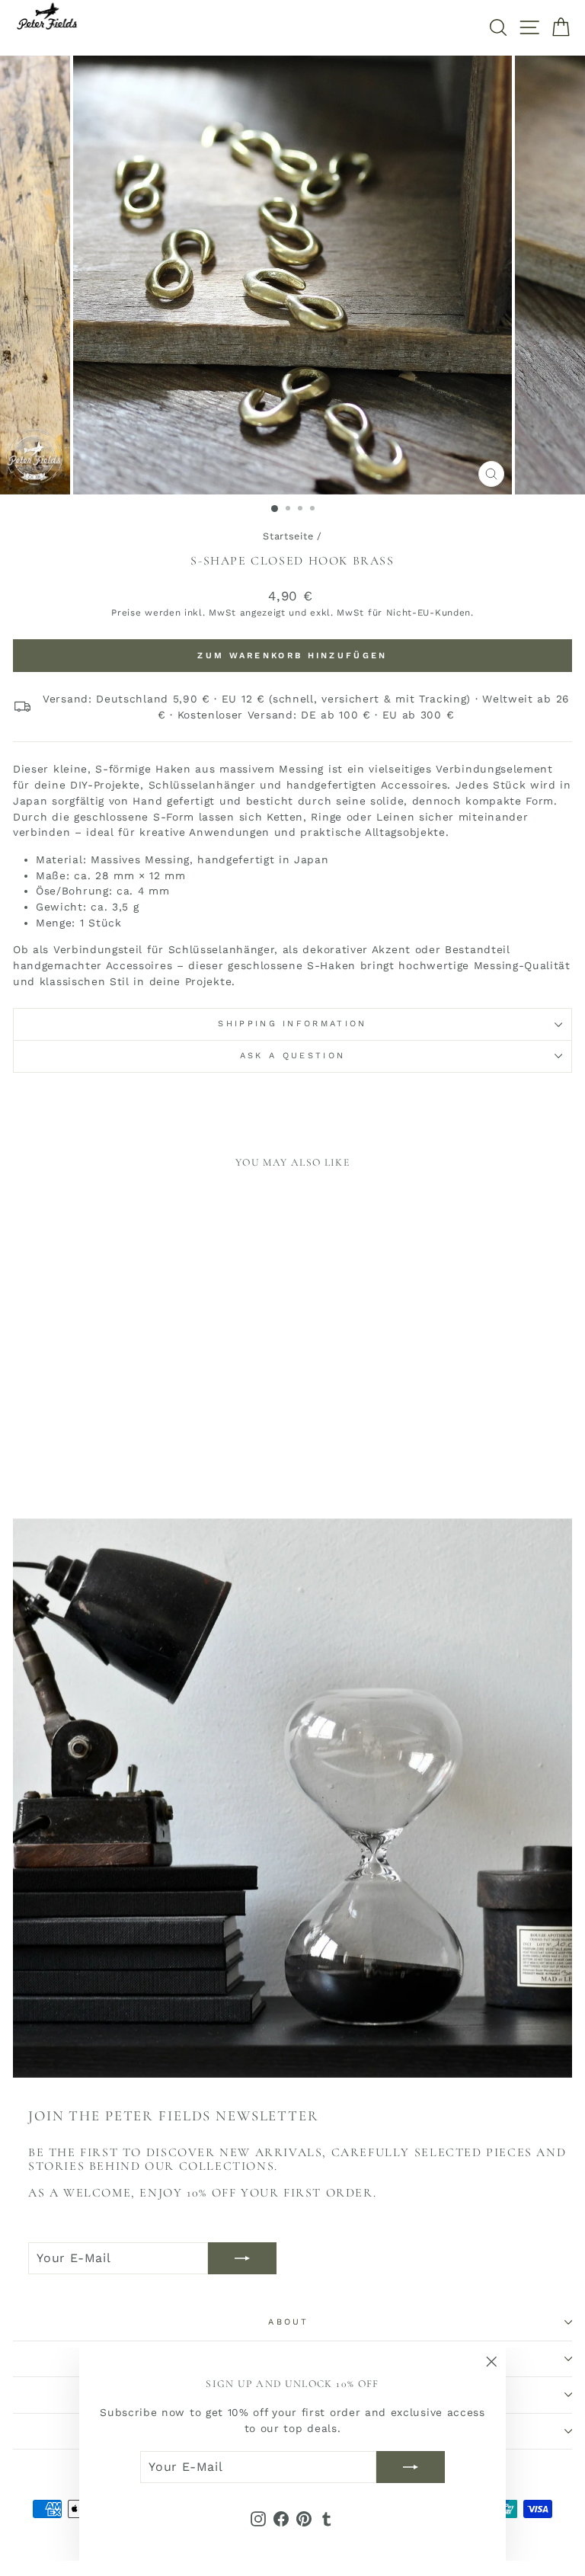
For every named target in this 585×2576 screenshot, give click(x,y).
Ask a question (292, 1056)
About (289, 2322)
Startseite (288, 536)
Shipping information (292, 1024)
